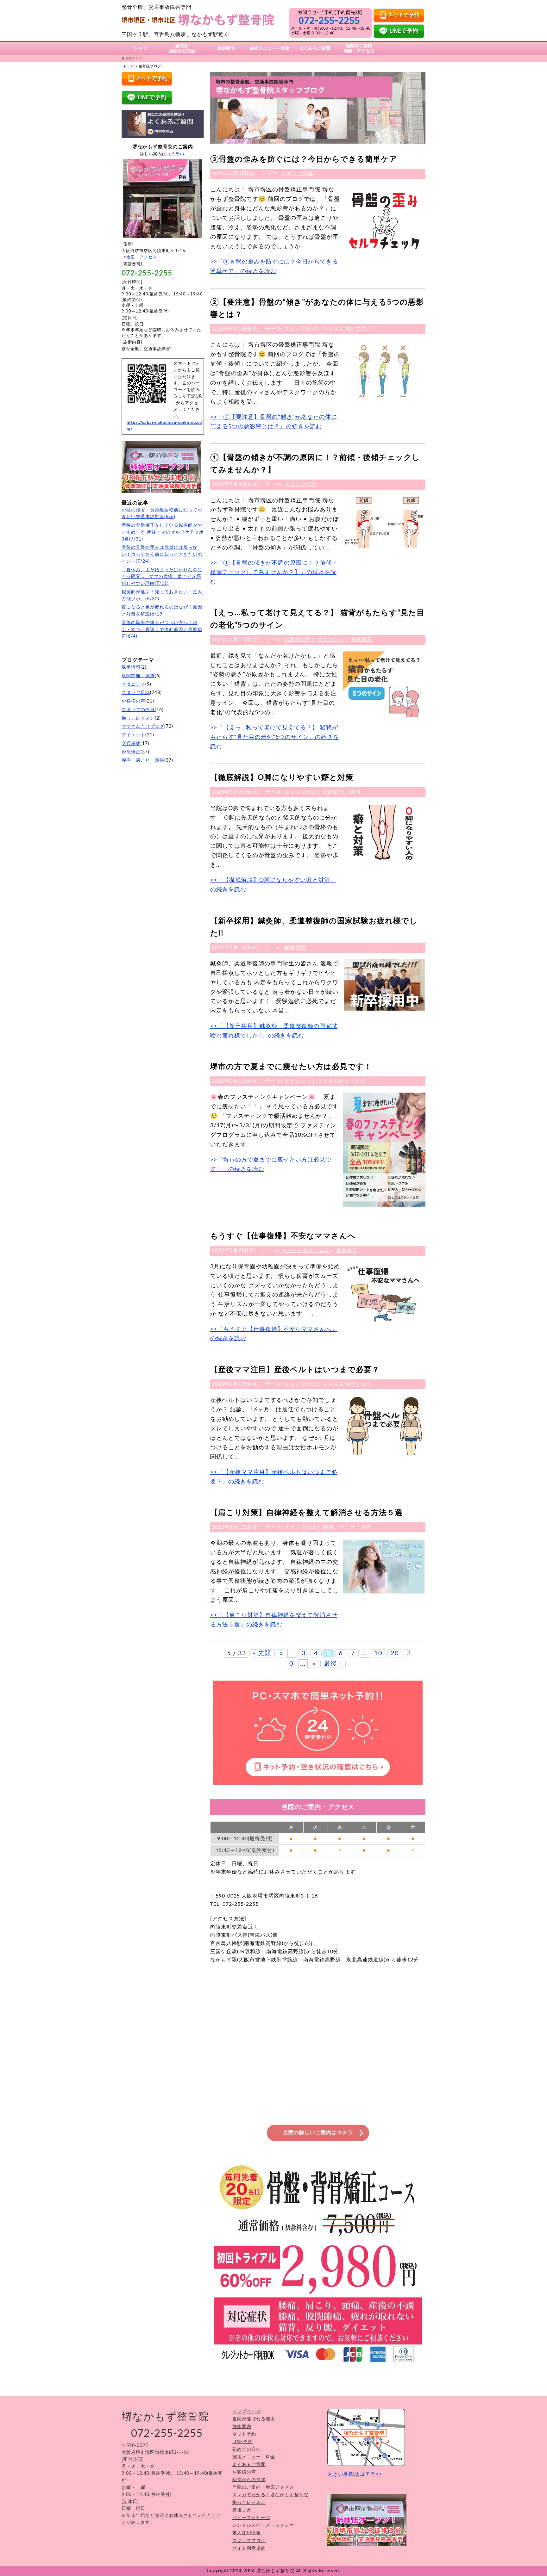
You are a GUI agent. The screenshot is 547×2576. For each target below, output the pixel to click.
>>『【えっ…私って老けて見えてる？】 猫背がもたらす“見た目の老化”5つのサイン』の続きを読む (275, 737)
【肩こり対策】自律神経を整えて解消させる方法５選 (306, 1513)
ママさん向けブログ (347, 329)
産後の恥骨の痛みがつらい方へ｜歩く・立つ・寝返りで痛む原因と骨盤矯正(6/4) (162, 630)
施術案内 (226, 48)
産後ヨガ (242, 2510)
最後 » (333, 1664)
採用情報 (295, 947)
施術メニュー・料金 (270, 48)
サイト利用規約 (249, 2548)
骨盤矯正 (362, 640)
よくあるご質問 (315, 48)
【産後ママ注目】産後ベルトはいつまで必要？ (295, 1370)
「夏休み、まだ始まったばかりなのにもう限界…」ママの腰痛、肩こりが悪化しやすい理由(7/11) (162, 577)
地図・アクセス (141, 257)
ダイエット (331, 640)
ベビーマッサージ (251, 2518)
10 (378, 1653)
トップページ (247, 2412)
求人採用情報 (247, 2533)
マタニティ (133, 684)
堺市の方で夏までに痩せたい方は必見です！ (291, 1067)
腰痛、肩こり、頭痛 (347, 1527)
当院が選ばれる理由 (182, 48)
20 (395, 1653)
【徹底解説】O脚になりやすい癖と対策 (282, 778)
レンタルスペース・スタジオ (263, 2525)
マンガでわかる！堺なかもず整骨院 (270, 2495)
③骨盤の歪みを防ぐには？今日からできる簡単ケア (304, 159)
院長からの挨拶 (249, 2480)
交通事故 (131, 744)
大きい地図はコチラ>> (355, 2474)
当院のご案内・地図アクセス (263, 2487)
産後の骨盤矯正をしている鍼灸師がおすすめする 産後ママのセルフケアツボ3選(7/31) (163, 532)
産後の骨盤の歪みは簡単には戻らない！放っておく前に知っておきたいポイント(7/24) (162, 554)
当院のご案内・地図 (359, 48)
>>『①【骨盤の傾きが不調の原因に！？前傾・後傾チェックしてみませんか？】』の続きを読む (274, 572)
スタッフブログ (249, 2541)
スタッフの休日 (138, 710)
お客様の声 (298, 640)
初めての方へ (247, 2449)
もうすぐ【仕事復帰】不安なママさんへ (283, 1236)
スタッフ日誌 (297, 174)
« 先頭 (262, 1653)
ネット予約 (244, 2434)
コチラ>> (176, 154)
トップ (141, 48)
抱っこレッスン (138, 718)
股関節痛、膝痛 (342, 792)
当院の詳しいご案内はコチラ (318, 2133)
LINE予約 (242, 2442)
